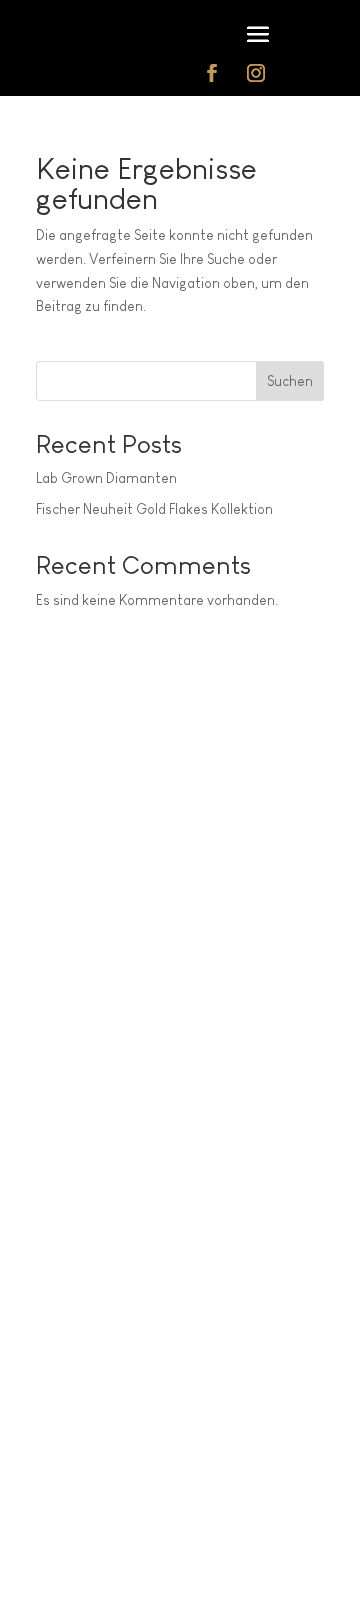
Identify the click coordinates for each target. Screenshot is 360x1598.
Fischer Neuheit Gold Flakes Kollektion (154, 509)
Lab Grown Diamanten (106, 478)
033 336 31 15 (115, 1494)
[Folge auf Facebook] (212, 73)
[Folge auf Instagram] (256, 73)
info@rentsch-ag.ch (92, 1441)
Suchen (290, 381)
